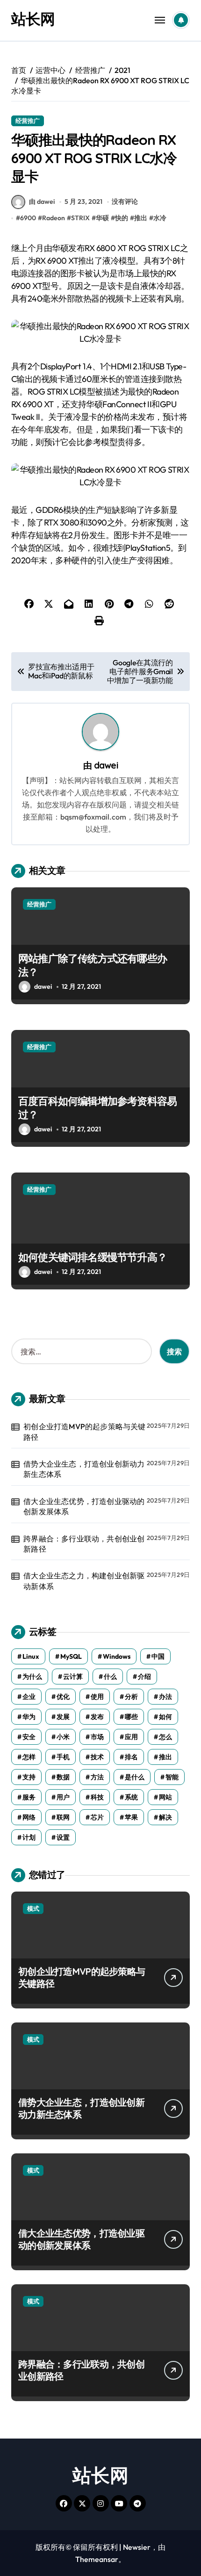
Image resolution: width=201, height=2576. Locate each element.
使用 (97, 1697)
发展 (63, 1717)
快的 (122, 218)
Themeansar (97, 2559)
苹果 (131, 1817)
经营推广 (28, 121)
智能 (172, 1777)
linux (31, 1656)
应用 (131, 1737)
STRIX (80, 218)
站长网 (33, 19)
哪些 (131, 1717)
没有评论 (125, 201)
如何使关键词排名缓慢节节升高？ (93, 1257)
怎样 (29, 1757)
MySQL (71, 1656)
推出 (141, 218)
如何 (165, 1717)
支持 (29, 1777)
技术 (97, 1757)
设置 (63, 1837)
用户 (63, 1797)
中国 (158, 1656)
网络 (29, 1817)
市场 (97, 1737)
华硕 (102, 218)
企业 (29, 1697)
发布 (97, 1717)
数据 (63, 1777)
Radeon (54, 218)
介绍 (144, 1677)
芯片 (97, 1817)
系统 (131, 1797)
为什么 (32, 1677)
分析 (131, 1697)
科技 (97, 1797)
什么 (110, 1677)
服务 (29, 1797)
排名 (131, 1757)
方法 (97, 1777)
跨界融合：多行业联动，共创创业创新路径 (84, 1544)
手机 (63, 1757)
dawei (106, 765)
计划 (29, 1837)
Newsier (137, 2547)
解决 (165, 1817)
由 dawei (42, 201)
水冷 (160, 218)
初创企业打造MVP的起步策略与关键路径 (84, 1432)
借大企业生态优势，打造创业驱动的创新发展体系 (84, 1506)
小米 (63, 1737)
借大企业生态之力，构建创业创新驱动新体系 (84, 1581)
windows (117, 1656)
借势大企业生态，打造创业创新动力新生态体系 (84, 1469)
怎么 (165, 1737)
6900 (28, 218)
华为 (29, 1717)
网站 (165, 1797)
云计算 (73, 1677)
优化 (63, 1697)
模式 (33, 1908)
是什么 (135, 1777)
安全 (29, 1737)
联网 (63, 1817)
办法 (165, 1697)
